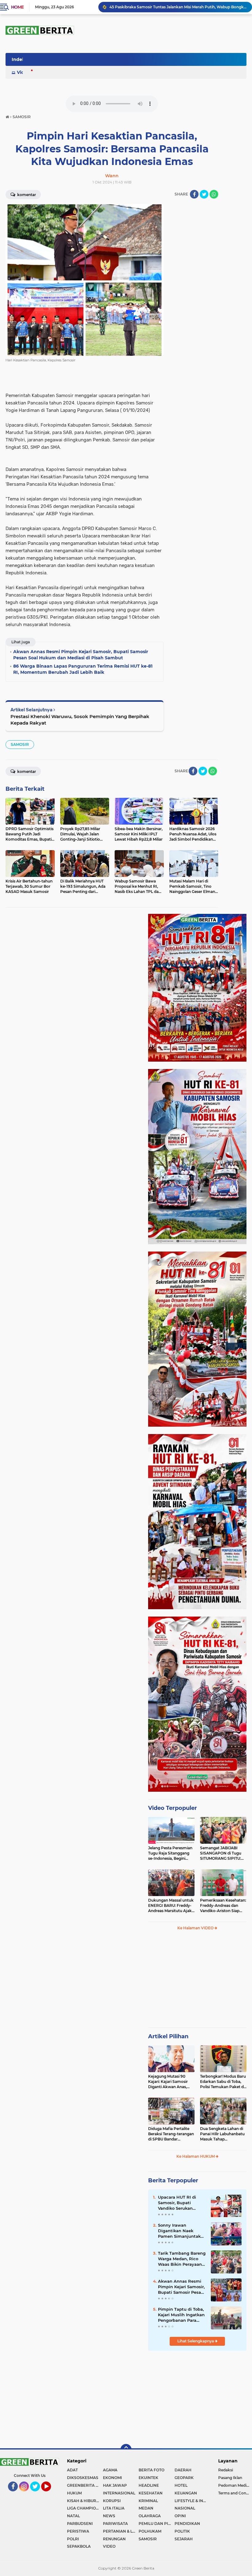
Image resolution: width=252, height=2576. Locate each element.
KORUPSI (112, 2501)
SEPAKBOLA (79, 2546)
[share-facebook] (194, 194)
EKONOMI (112, 2478)
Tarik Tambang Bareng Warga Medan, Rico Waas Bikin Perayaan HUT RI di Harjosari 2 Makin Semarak (182, 2259)
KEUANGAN (186, 2493)
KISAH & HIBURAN (85, 2501)
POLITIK (182, 2531)
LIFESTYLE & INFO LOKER (193, 2501)
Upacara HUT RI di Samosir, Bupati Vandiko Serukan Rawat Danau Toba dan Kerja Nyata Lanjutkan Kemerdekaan (178, 2203)
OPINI (180, 2516)
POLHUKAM (150, 2531)
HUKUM (74, 2493)
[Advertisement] (197, 1982)
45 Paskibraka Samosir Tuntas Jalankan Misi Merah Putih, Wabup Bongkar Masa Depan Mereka (178, 7)
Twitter (38, 2494)
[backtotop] (126, 2449)
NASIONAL (185, 2508)
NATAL (73, 2516)
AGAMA (110, 2470)
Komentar (26, 195)
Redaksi (226, 2470)
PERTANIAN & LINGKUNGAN (121, 2531)
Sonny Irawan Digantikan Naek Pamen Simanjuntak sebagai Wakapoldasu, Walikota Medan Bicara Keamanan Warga (181, 2231)
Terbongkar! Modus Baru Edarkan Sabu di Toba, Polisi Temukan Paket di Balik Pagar (223, 2082)
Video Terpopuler (173, 1808)
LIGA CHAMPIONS (84, 2508)
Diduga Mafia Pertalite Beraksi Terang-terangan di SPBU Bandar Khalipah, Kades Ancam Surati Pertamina (171, 2134)
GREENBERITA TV (84, 2485)
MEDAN (146, 2508)
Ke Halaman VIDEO (196, 1928)
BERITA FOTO (152, 2470)
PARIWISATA (115, 2524)
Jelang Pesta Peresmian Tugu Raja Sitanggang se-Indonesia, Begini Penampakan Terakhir (170, 1853)
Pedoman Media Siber (235, 2485)
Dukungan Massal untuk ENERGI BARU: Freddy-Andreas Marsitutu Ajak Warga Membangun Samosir (171, 1906)
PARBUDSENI (80, 2524)
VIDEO (109, 2546)
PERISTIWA (78, 2531)
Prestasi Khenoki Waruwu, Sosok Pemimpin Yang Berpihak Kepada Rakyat (80, 720)
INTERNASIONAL (119, 2493)
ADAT (72, 2470)
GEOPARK (184, 2478)
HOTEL (181, 2485)
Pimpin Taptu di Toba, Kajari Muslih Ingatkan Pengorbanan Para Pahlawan (181, 2315)
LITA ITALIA (114, 2508)
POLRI (73, 2539)
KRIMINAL (148, 2501)
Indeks (19, 59)
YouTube (51, 2494)
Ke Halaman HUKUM (196, 2156)
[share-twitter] (204, 194)
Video (23, 72)
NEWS (109, 2516)
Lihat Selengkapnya (196, 2341)
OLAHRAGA (150, 2516)
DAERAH (183, 2470)
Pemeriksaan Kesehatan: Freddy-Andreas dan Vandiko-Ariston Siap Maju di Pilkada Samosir (223, 1906)
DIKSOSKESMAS (83, 2478)
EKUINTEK (148, 2478)
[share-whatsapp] (214, 194)
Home (17, 7)
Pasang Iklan (230, 2478)
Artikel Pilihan (168, 2036)
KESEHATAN (151, 2493)
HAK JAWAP (115, 2485)
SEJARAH (184, 2539)
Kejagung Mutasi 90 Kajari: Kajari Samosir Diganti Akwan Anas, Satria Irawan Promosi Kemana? (169, 2082)
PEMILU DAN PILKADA (157, 2524)
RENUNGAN (114, 2539)
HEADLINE (149, 2485)
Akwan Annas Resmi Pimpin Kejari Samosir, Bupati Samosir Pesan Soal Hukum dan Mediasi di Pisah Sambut (181, 2287)
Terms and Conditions (235, 2493)
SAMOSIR (20, 744)
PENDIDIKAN (187, 2524)
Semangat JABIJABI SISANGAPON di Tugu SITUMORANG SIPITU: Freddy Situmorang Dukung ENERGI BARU (222, 1853)
